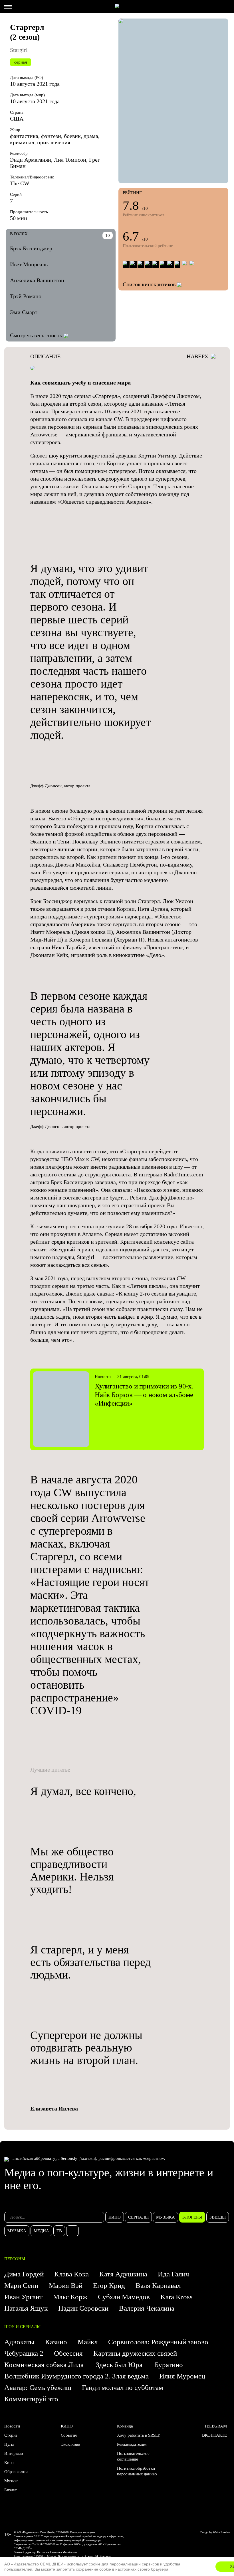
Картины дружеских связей (135, 2353)
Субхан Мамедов (124, 2297)
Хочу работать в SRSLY (139, 2435)
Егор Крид (109, 2285)
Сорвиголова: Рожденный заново (158, 2342)
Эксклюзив (70, 2444)
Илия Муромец (182, 2376)
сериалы (138, 2217)
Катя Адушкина (123, 2274)
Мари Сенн (21, 2285)
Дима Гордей (24, 2274)
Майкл (88, 2342)
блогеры (192, 2217)
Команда (125, 2426)
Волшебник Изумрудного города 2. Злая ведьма (76, 2376)
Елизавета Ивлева (54, 2109)
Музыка (11, 2481)
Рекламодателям (132, 2444)
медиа (41, 2231)
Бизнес (11, 2490)
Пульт (10, 2444)
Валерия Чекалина (147, 2308)
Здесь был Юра (120, 2365)
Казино (56, 2342)
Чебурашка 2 (24, 2353)
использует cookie (84, 2564)
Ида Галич (174, 2274)
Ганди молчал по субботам (123, 2387)
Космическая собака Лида (45, 2365)
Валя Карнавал (158, 2285)
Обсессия (68, 2353)
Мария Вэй (66, 2285)
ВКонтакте (214, 2435)
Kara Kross (176, 2297)
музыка (166, 2217)
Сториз (11, 2435)
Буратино (170, 2365)
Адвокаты (19, 2342)
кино (115, 2217)
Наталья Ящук (26, 2308)
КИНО (67, 2426)
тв (59, 2231)
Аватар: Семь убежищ (38, 2387)
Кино (9, 2463)
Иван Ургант (23, 2297)
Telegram (216, 2426)
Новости (12, 2426)
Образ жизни (16, 2472)
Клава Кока (71, 2274)
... (72, 2231)
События (69, 2435)
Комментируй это (31, 2399)
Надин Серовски (83, 2308)
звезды (218, 2217)
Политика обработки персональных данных (137, 2471)
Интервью (13, 2453)
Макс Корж (70, 2297)
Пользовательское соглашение (133, 2456)
